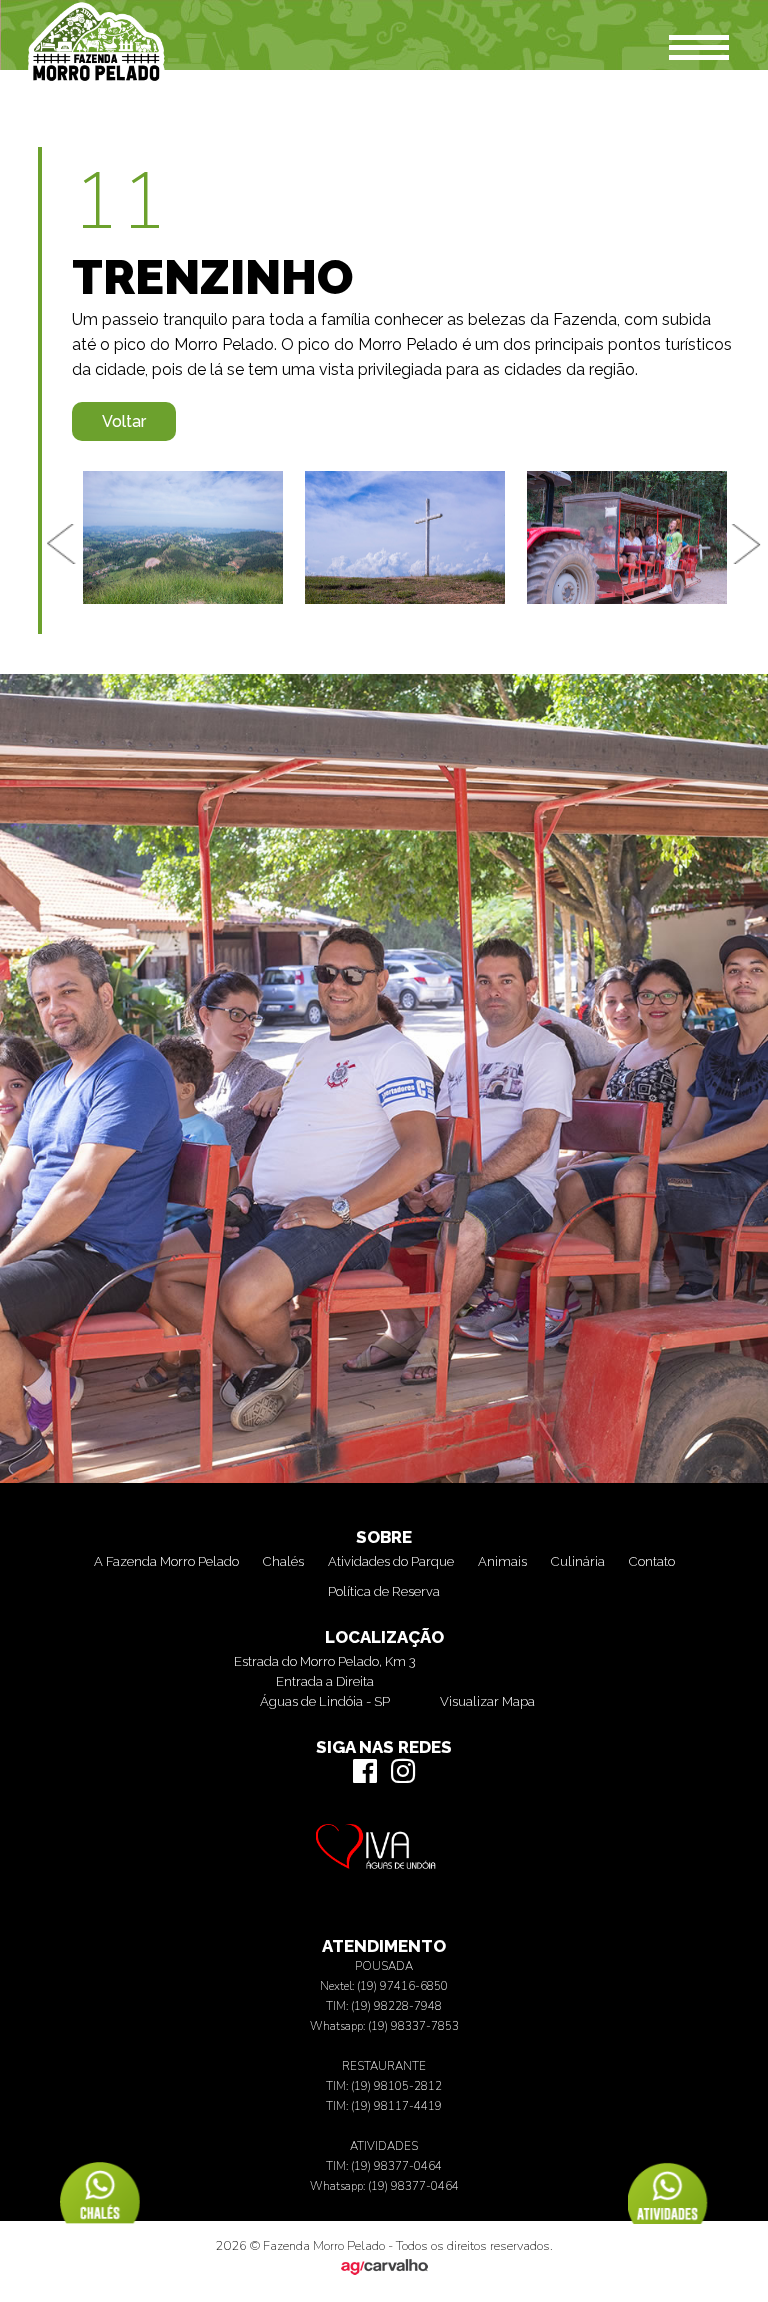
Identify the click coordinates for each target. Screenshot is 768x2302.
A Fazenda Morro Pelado (166, 1561)
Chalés (283, 1561)
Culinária (578, 1561)
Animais (502, 1561)
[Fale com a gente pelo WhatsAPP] (668, 2212)
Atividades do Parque (391, 1561)
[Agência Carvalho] (384, 2272)
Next (748, 544)
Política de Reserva (384, 1591)
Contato (652, 1561)
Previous (62, 544)
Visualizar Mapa (487, 1701)
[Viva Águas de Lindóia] (384, 1866)
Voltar (124, 421)
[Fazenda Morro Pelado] (96, 83)
